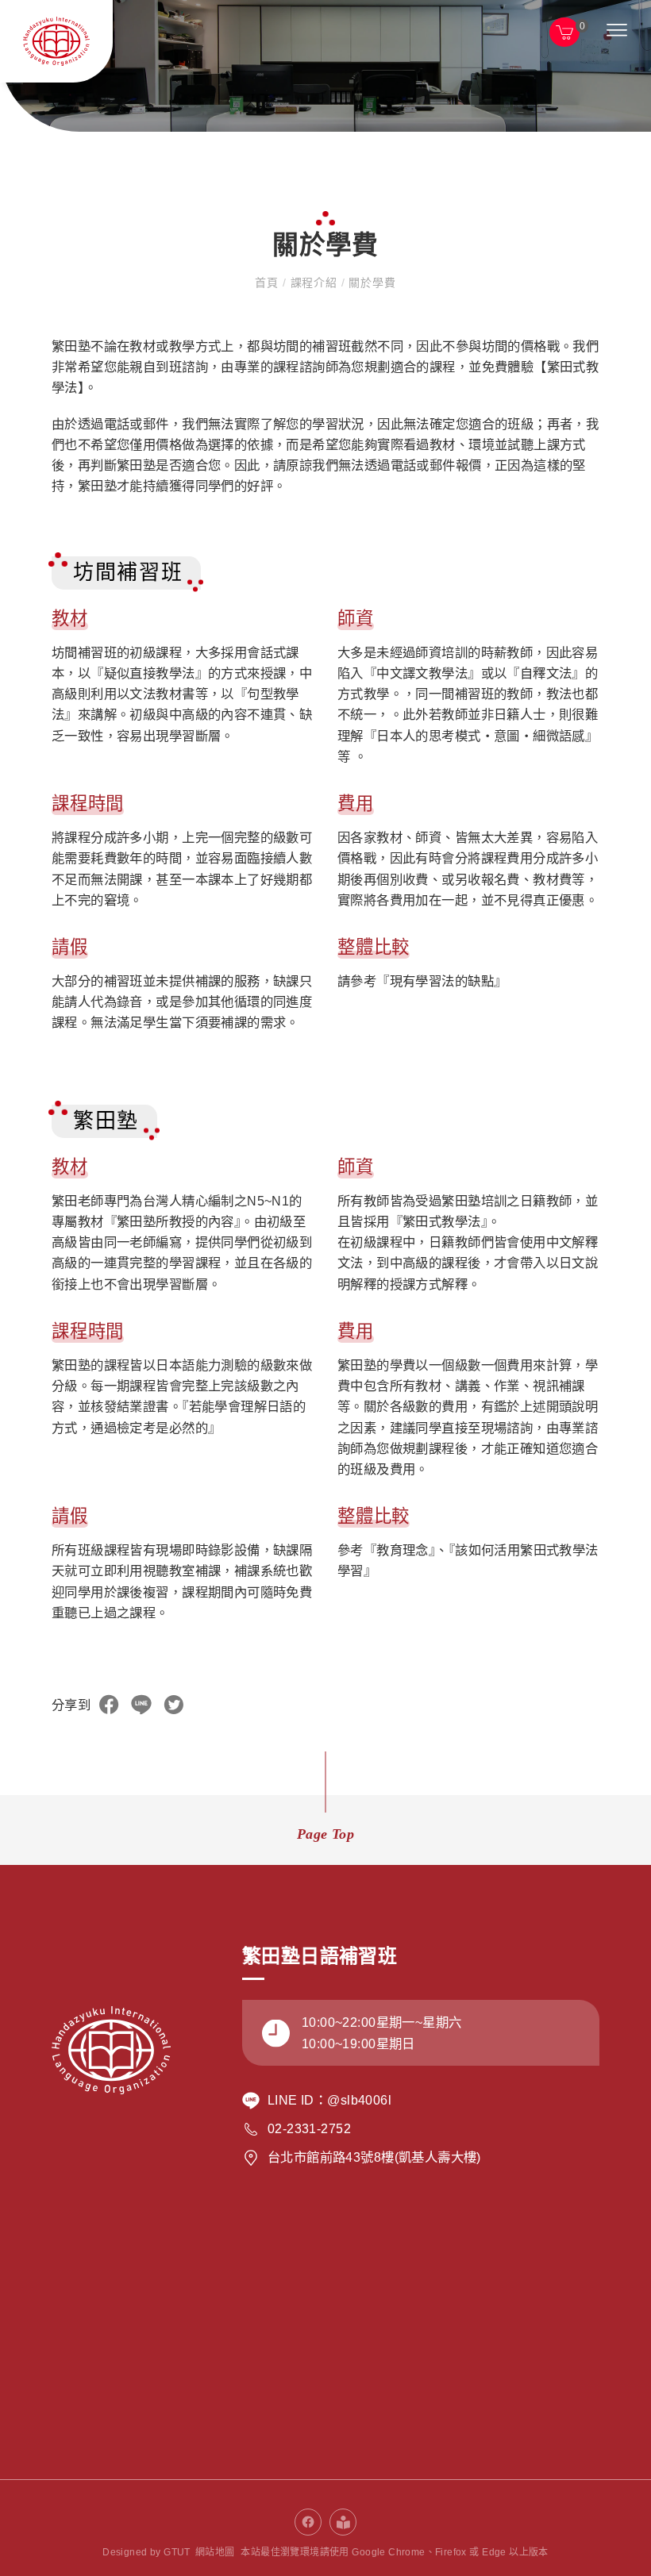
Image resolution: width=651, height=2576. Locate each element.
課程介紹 (314, 283)
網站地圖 (215, 2552)
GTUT (177, 2552)
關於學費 (370, 283)
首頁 (268, 283)
